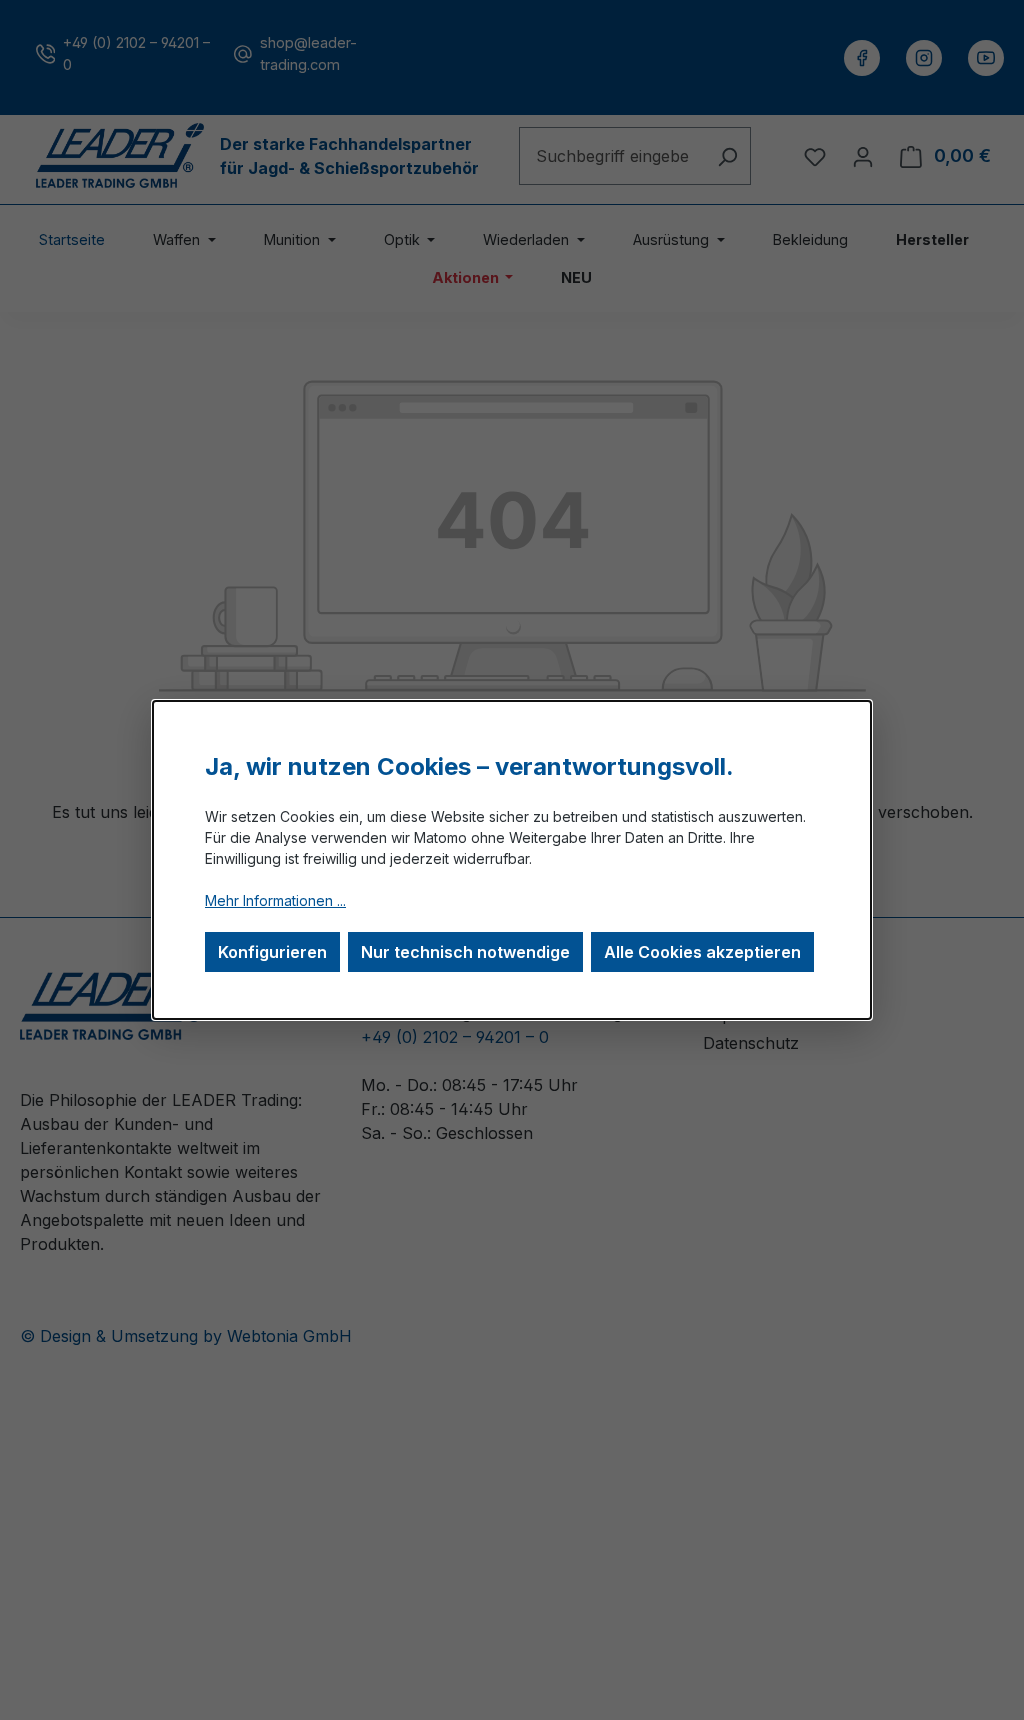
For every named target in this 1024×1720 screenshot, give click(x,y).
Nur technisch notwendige (465, 952)
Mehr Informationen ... (275, 900)
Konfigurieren (272, 952)
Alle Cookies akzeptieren (702, 952)
